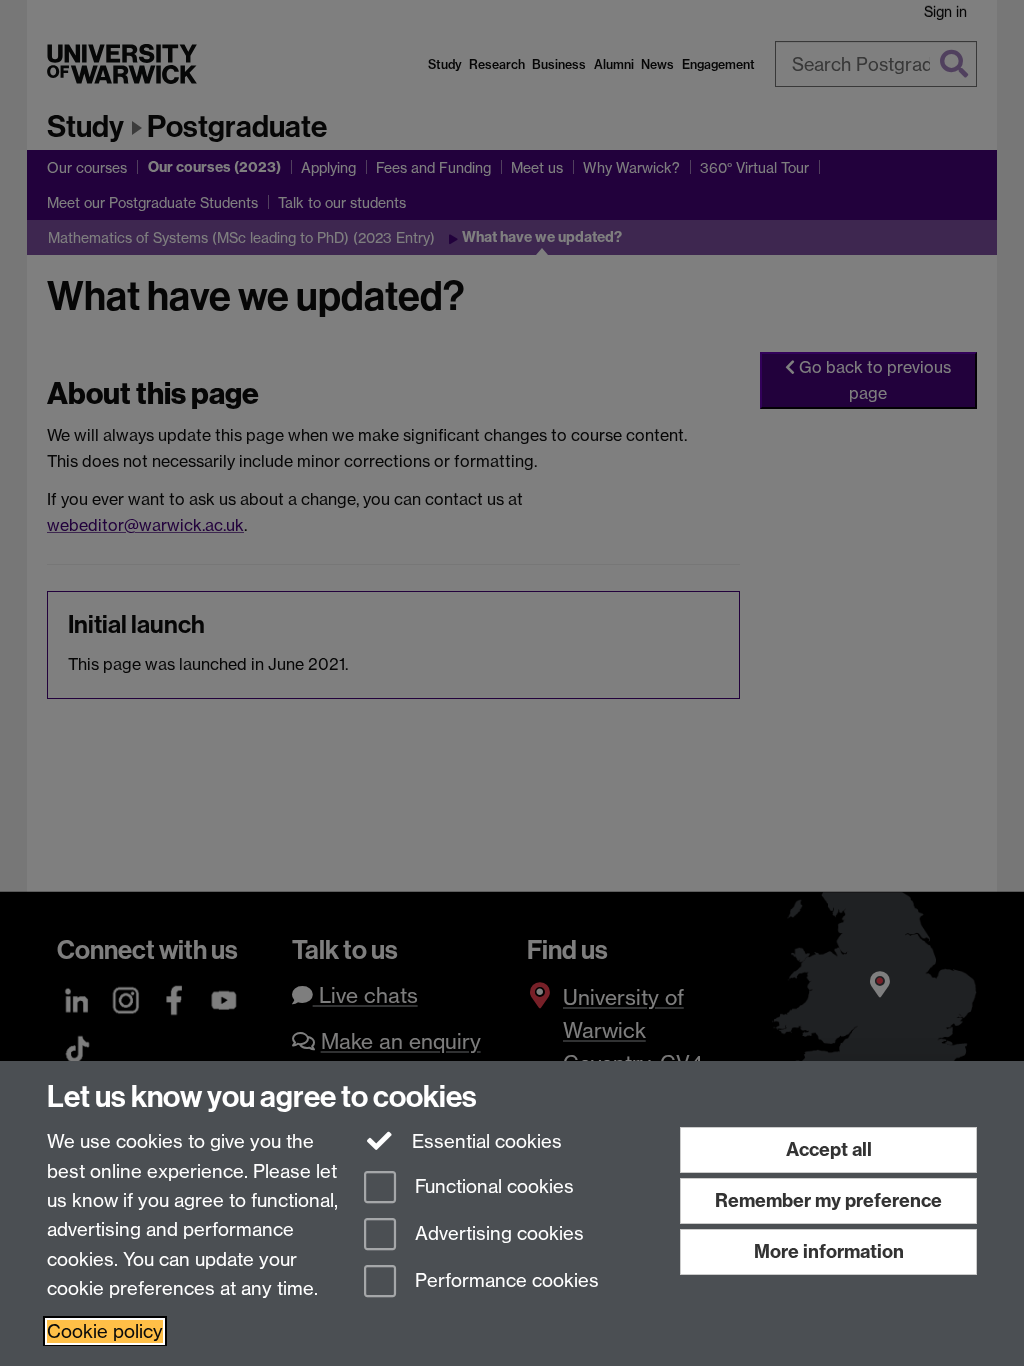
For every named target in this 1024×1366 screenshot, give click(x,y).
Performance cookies (504, 1280)
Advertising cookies (497, 1233)
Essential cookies (484, 1141)
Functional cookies (492, 1187)
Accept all (829, 1149)
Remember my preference (828, 1200)
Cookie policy (105, 1331)
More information (829, 1251)
